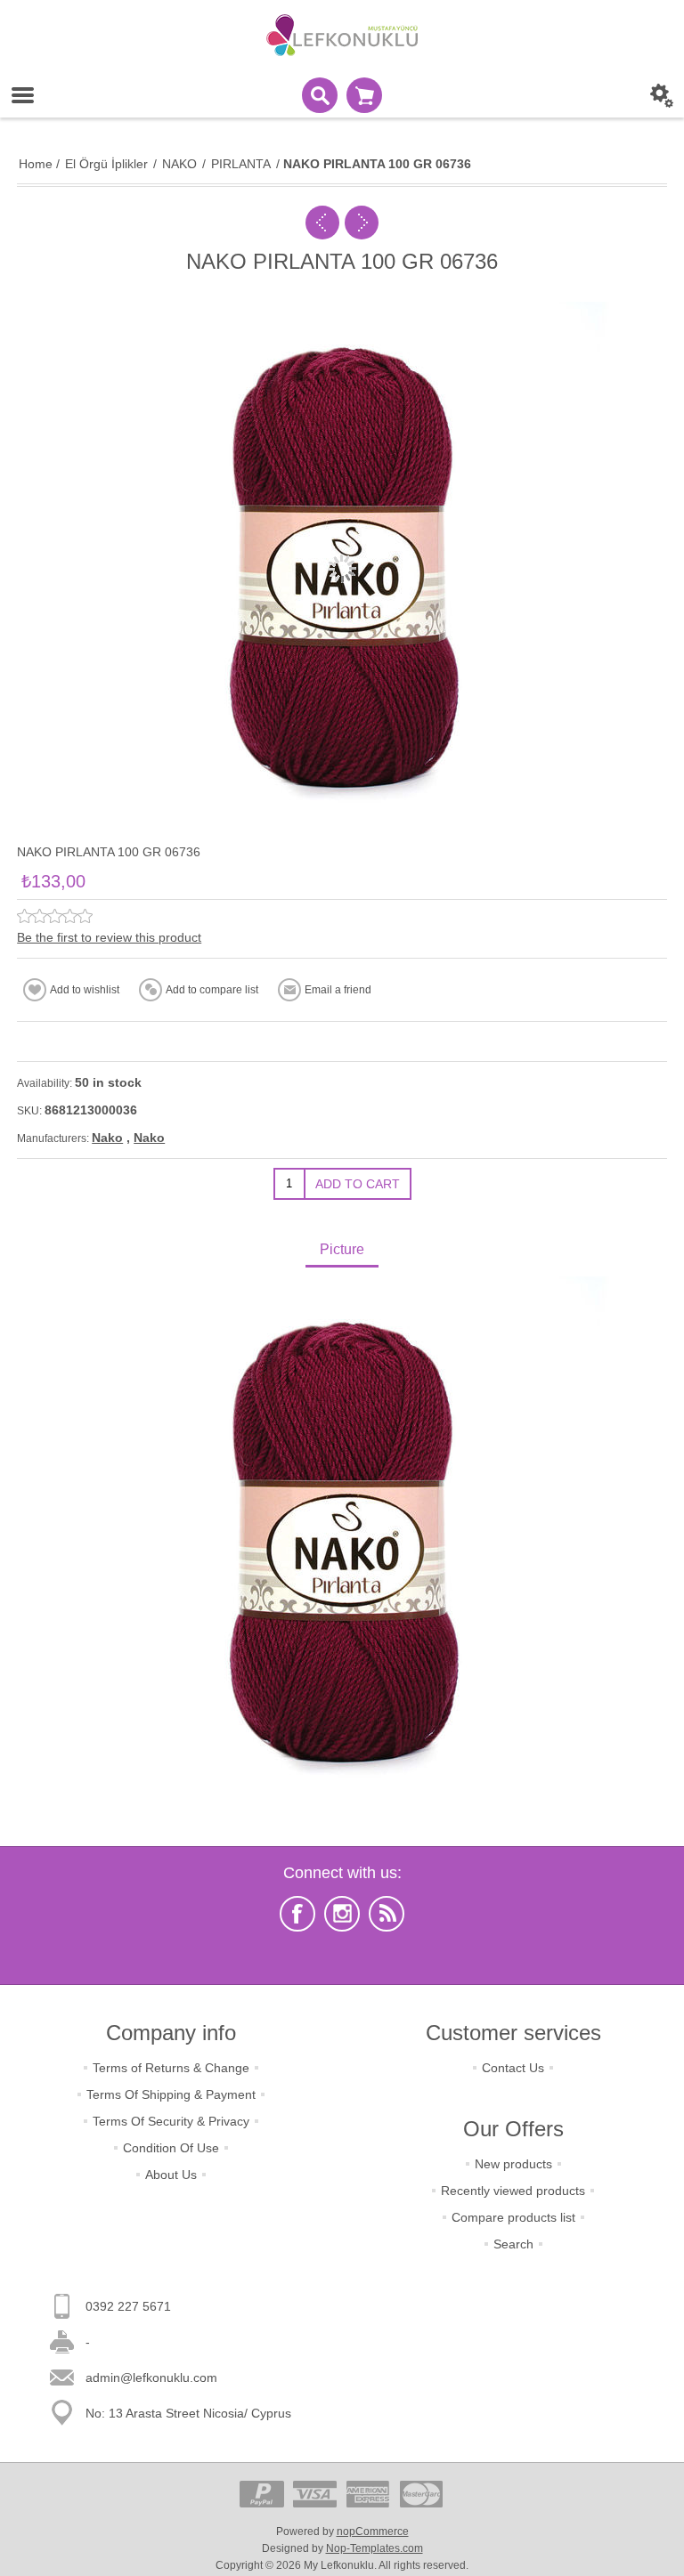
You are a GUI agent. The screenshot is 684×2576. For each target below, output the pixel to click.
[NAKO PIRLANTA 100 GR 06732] (322, 223)
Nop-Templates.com (375, 2548)
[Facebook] (297, 1914)
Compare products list (513, 2217)
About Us (171, 2175)
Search (513, 2244)
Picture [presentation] (342, 1249)
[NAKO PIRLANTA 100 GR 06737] (362, 223)
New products (513, 2164)
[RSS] (387, 1914)
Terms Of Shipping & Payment (171, 2094)
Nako (107, 1138)
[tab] (342, 1251)
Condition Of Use (171, 2148)
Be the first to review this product (109, 937)
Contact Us (513, 2068)
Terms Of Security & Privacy (171, 2121)
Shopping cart (364, 95)
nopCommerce (373, 2531)
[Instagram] (342, 1914)
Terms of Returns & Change (171, 2068)
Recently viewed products (513, 2191)
